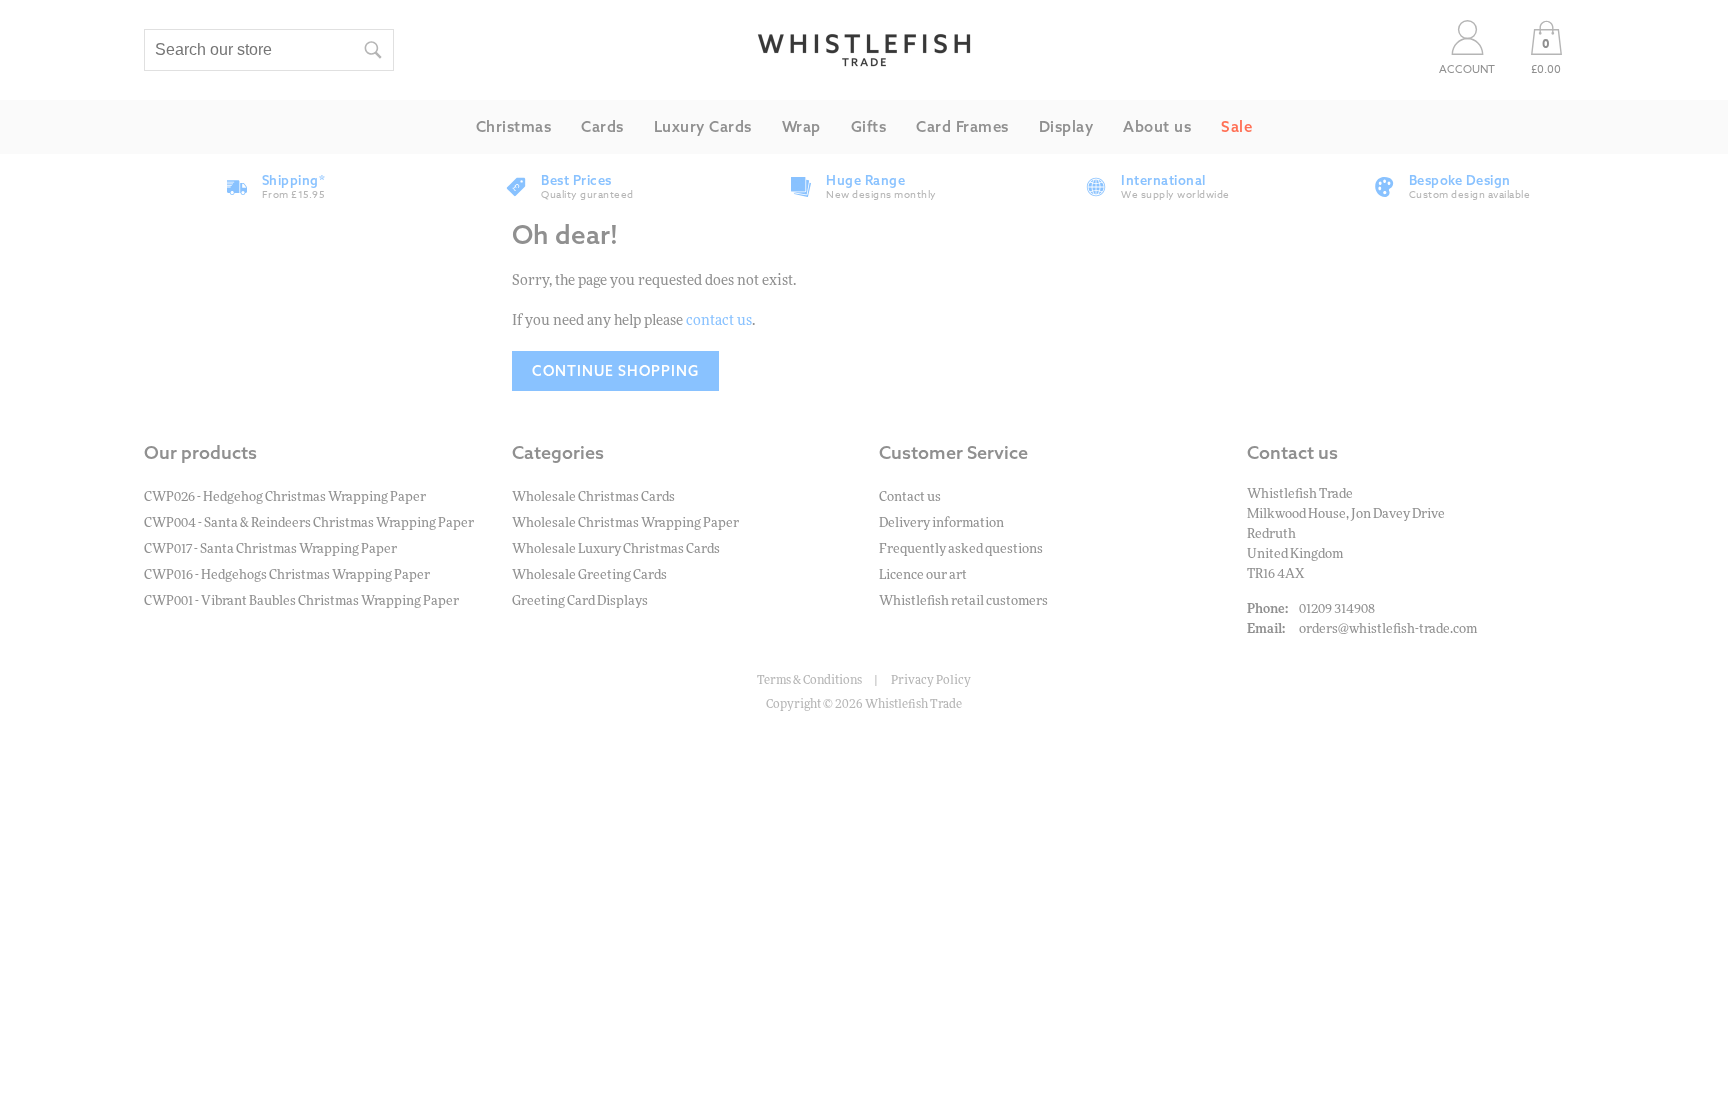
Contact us (910, 497)
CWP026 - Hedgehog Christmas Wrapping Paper (285, 497)
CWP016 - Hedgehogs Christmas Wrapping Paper (287, 575)
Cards (602, 126)
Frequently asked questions (961, 549)
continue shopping (615, 371)
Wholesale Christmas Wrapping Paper (625, 523)
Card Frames (962, 126)
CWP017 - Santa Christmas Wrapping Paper (270, 549)
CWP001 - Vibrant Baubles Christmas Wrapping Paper (301, 601)
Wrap (801, 126)
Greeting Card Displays (580, 601)
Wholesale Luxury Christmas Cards (616, 549)
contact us (719, 321)
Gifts (869, 126)
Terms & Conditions (809, 680)
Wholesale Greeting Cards (589, 575)
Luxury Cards (703, 126)
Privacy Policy (931, 680)
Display (1066, 126)
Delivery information (941, 523)
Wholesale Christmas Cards (593, 497)
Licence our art (923, 575)
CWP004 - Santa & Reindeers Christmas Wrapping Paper (309, 523)
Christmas (514, 126)
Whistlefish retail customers (963, 601)
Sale (1236, 126)
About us (1157, 126)
